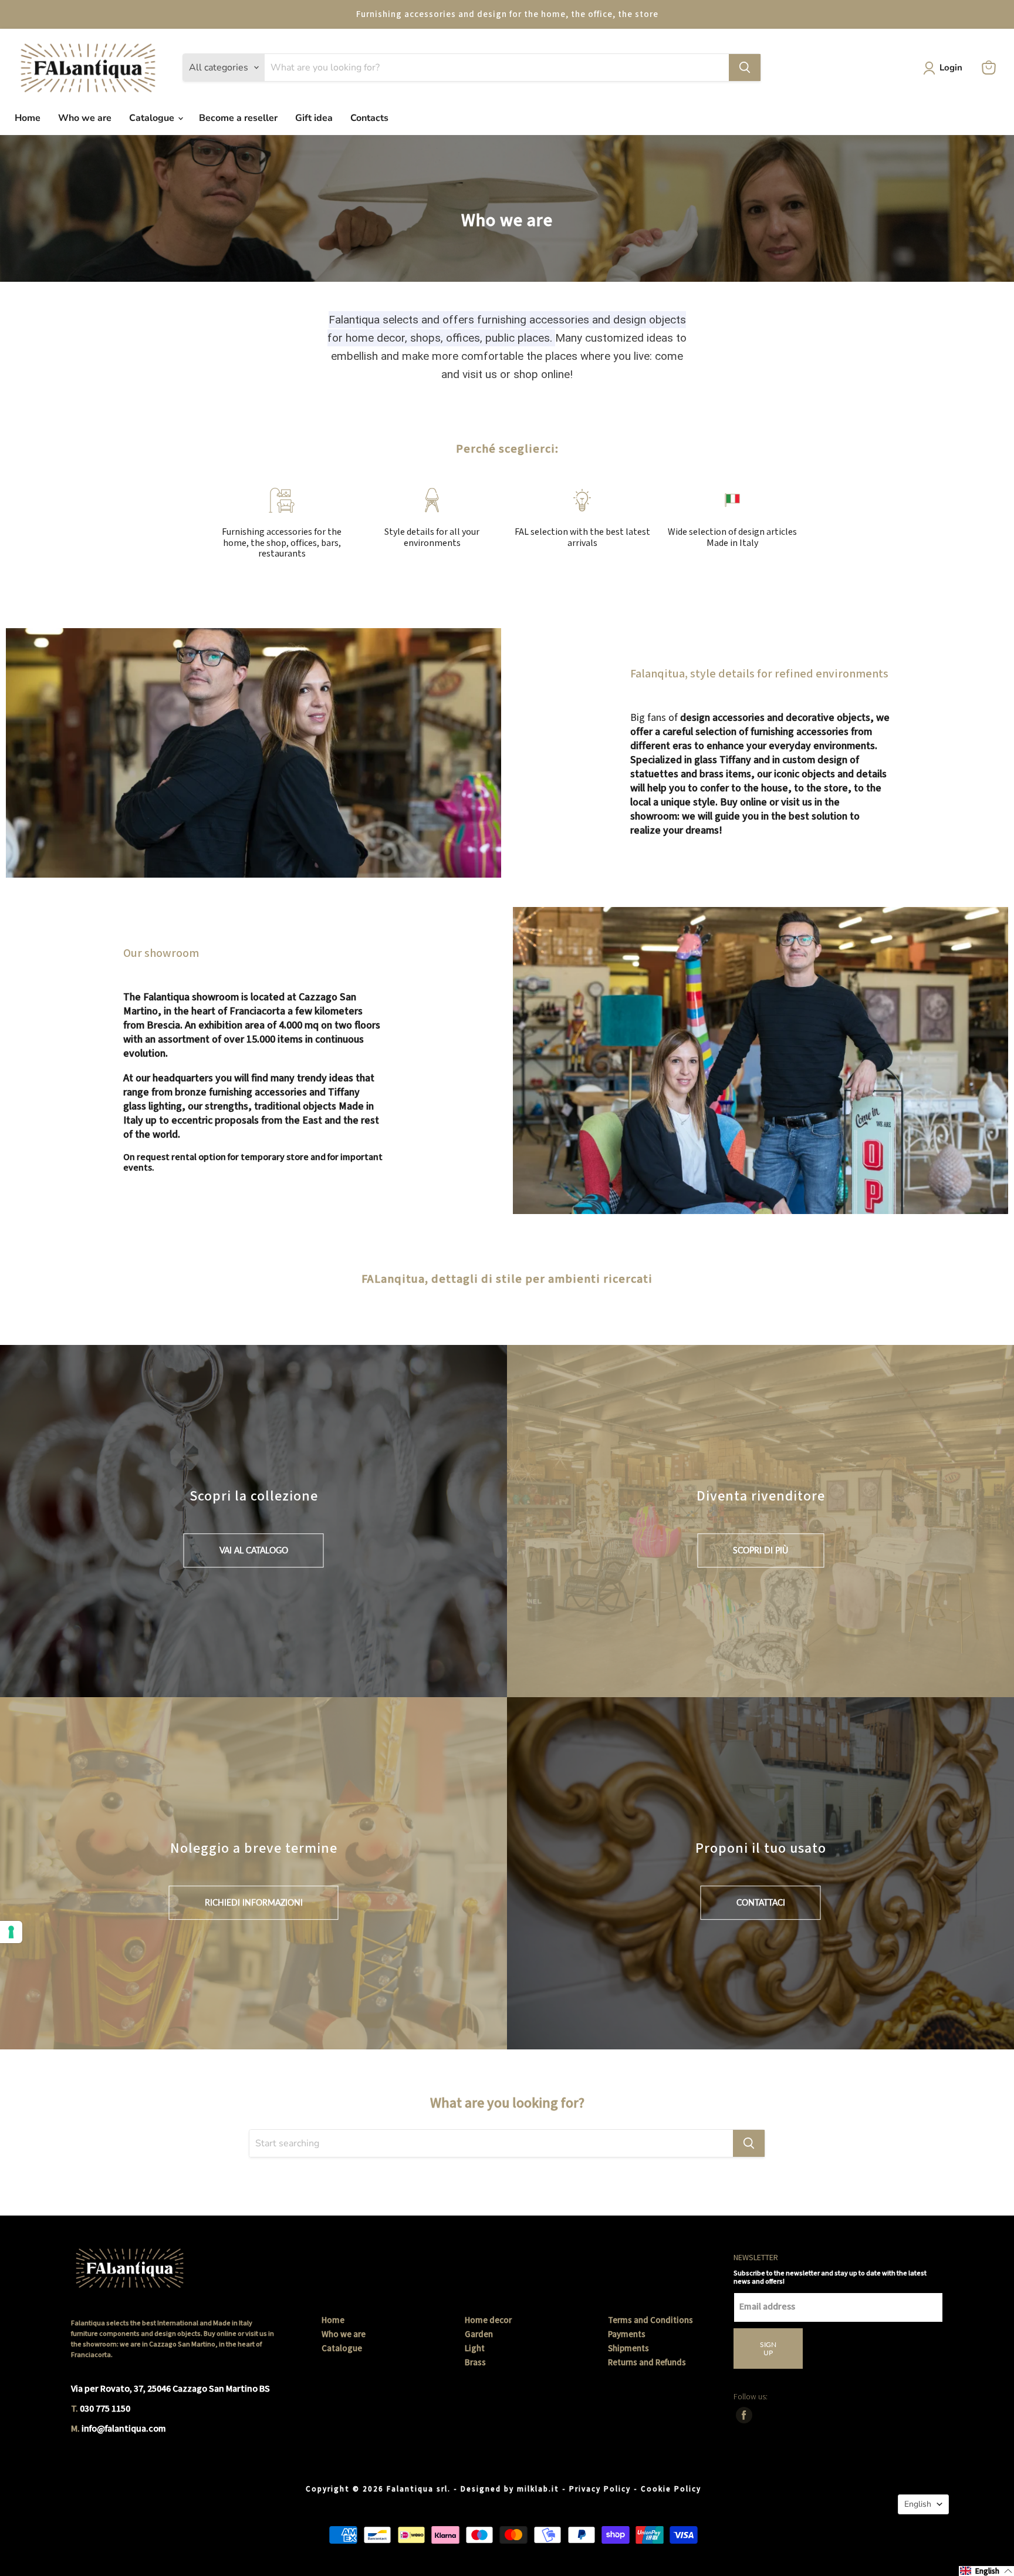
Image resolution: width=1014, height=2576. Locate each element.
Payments (627, 2334)
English (918, 2504)
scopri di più (760, 1550)
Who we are (85, 118)
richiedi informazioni (254, 1902)
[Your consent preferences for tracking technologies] (11, 1932)
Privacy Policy (600, 2489)
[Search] (745, 68)
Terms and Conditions (650, 2320)
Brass (475, 2363)
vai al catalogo (254, 1550)
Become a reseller (238, 118)
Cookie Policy (671, 2489)
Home (28, 118)
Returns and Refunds (647, 2363)
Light (475, 2349)
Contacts (369, 118)
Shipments (628, 2349)
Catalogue (153, 118)
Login (951, 68)
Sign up (768, 2349)
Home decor (488, 2320)
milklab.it (538, 2489)
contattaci (761, 1902)
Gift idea (314, 118)
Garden (479, 2334)
